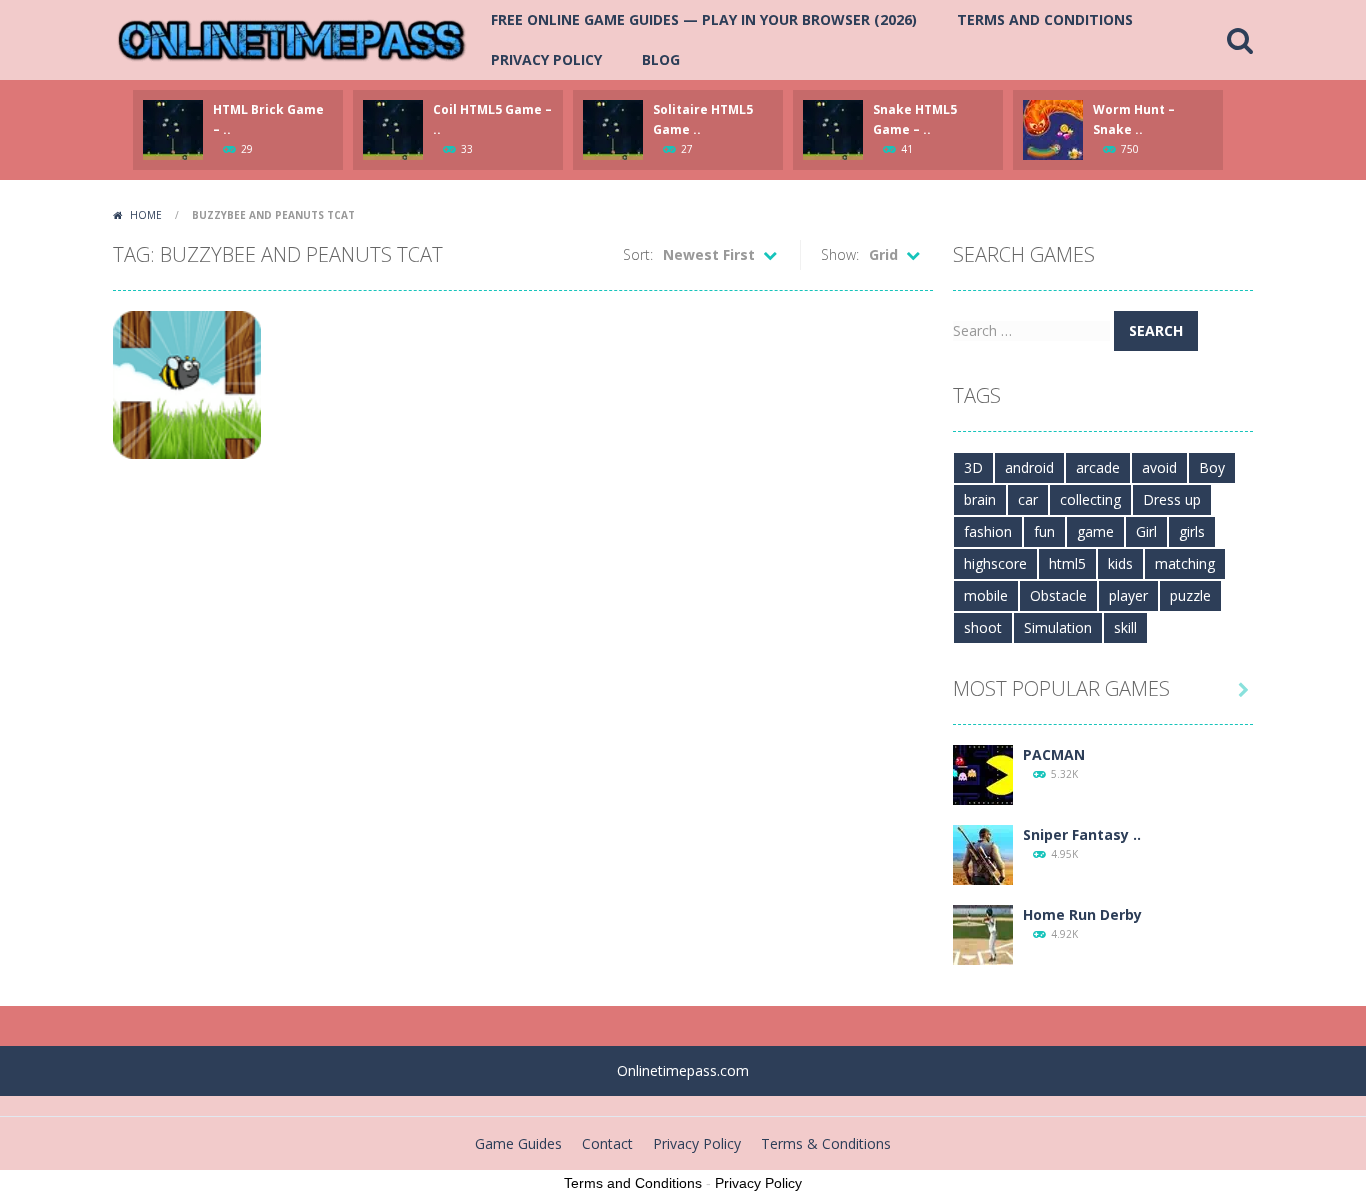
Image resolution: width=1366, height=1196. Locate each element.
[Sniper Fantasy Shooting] (983, 853)
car (1028, 499)
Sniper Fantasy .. (1082, 834)
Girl (1146, 531)
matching (1185, 563)
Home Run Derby (1082, 914)
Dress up (1172, 499)
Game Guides (518, 1143)
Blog (661, 59)
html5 (1067, 563)
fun (1044, 531)
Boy (1212, 467)
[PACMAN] (983, 773)
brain (980, 499)
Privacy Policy (546, 59)
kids (1120, 563)
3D (973, 467)
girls (1192, 531)
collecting (1090, 499)
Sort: (638, 254)
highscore (995, 563)
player (1128, 595)
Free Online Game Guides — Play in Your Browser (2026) (704, 19)
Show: (840, 254)
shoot (983, 627)
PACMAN (1054, 754)
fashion (988, 531)
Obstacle (1058, 595)
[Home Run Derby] (983, 933)
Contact (607, 1143)
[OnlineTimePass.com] (292, 38)
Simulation (1058, 627)
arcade (1098, 467)
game (1095, 531)
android (1029, 467)
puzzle (1190, 595)
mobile (986, 595)
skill (1125, 627)
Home (146, 215)
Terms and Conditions (1045, 19)
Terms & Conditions (826, 1143)
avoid (1159, 467)
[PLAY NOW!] (173, 128)
